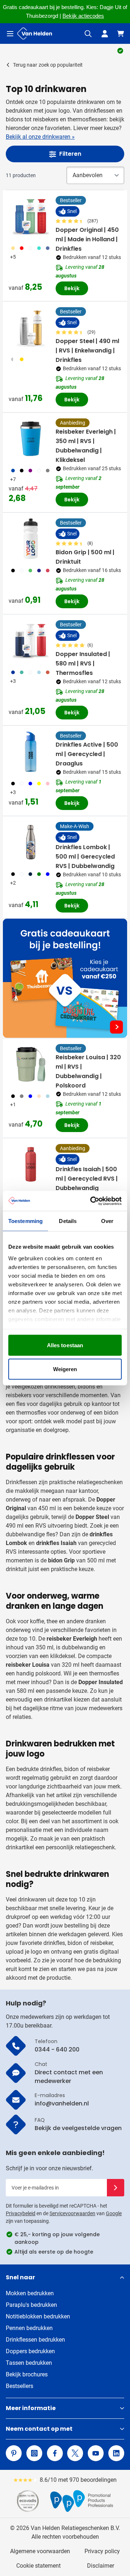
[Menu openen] (10, 34)
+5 (13, 257)
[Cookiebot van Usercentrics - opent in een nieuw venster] (92, 1201)
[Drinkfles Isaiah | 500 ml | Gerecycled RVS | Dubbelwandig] (31, 1164)
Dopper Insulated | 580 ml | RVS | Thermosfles (83, 663)
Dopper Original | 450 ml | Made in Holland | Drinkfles (87, 239)
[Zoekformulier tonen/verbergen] (88, 34)
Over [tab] (107, 1221)
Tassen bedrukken (29, 2363)
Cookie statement (38, 2566)
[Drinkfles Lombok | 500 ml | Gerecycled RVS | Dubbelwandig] (31, 842)
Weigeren (65, 1369)
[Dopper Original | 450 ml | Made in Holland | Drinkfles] (31, 216)
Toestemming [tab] (25, 1221)
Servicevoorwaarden (72, 2213)
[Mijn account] (105, 34)
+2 (13, 883)
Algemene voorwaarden (40, 2551)
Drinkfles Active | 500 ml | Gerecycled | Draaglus (87, 754)
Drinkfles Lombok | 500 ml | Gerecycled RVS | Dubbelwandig (85, 857)
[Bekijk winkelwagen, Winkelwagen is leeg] (121, 34)
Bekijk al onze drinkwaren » (40, 137)
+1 (13, 1105)
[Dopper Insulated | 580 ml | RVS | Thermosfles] (31, 640)
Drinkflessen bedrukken (35, 2340)
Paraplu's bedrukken (31, 2305)
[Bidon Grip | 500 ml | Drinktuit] (31, 539)
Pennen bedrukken (29, 2328)
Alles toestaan (65, 1345)
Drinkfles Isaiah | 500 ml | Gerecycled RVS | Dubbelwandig (87, 1179)
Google (114, 2213)
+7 (13, 479)
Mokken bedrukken (30, 2293)
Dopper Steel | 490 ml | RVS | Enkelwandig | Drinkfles (87, 350)
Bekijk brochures (27, 2374)
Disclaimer (101, 2566)
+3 (13, 681)
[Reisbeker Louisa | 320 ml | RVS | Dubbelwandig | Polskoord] (31, 1064)
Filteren (70, 154)
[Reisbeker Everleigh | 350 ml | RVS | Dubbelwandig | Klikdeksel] (31, 439)
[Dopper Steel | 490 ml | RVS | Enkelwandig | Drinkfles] (31, 327)
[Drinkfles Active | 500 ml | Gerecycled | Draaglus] (31, 752)
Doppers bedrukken (30, 2351)
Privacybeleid (21, 2213)
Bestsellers (19, 2386)
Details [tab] (68, 1221)
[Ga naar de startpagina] (35, 34)
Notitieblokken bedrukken (38, 2316)
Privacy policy (102, 2551)
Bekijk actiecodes (83, 16)
